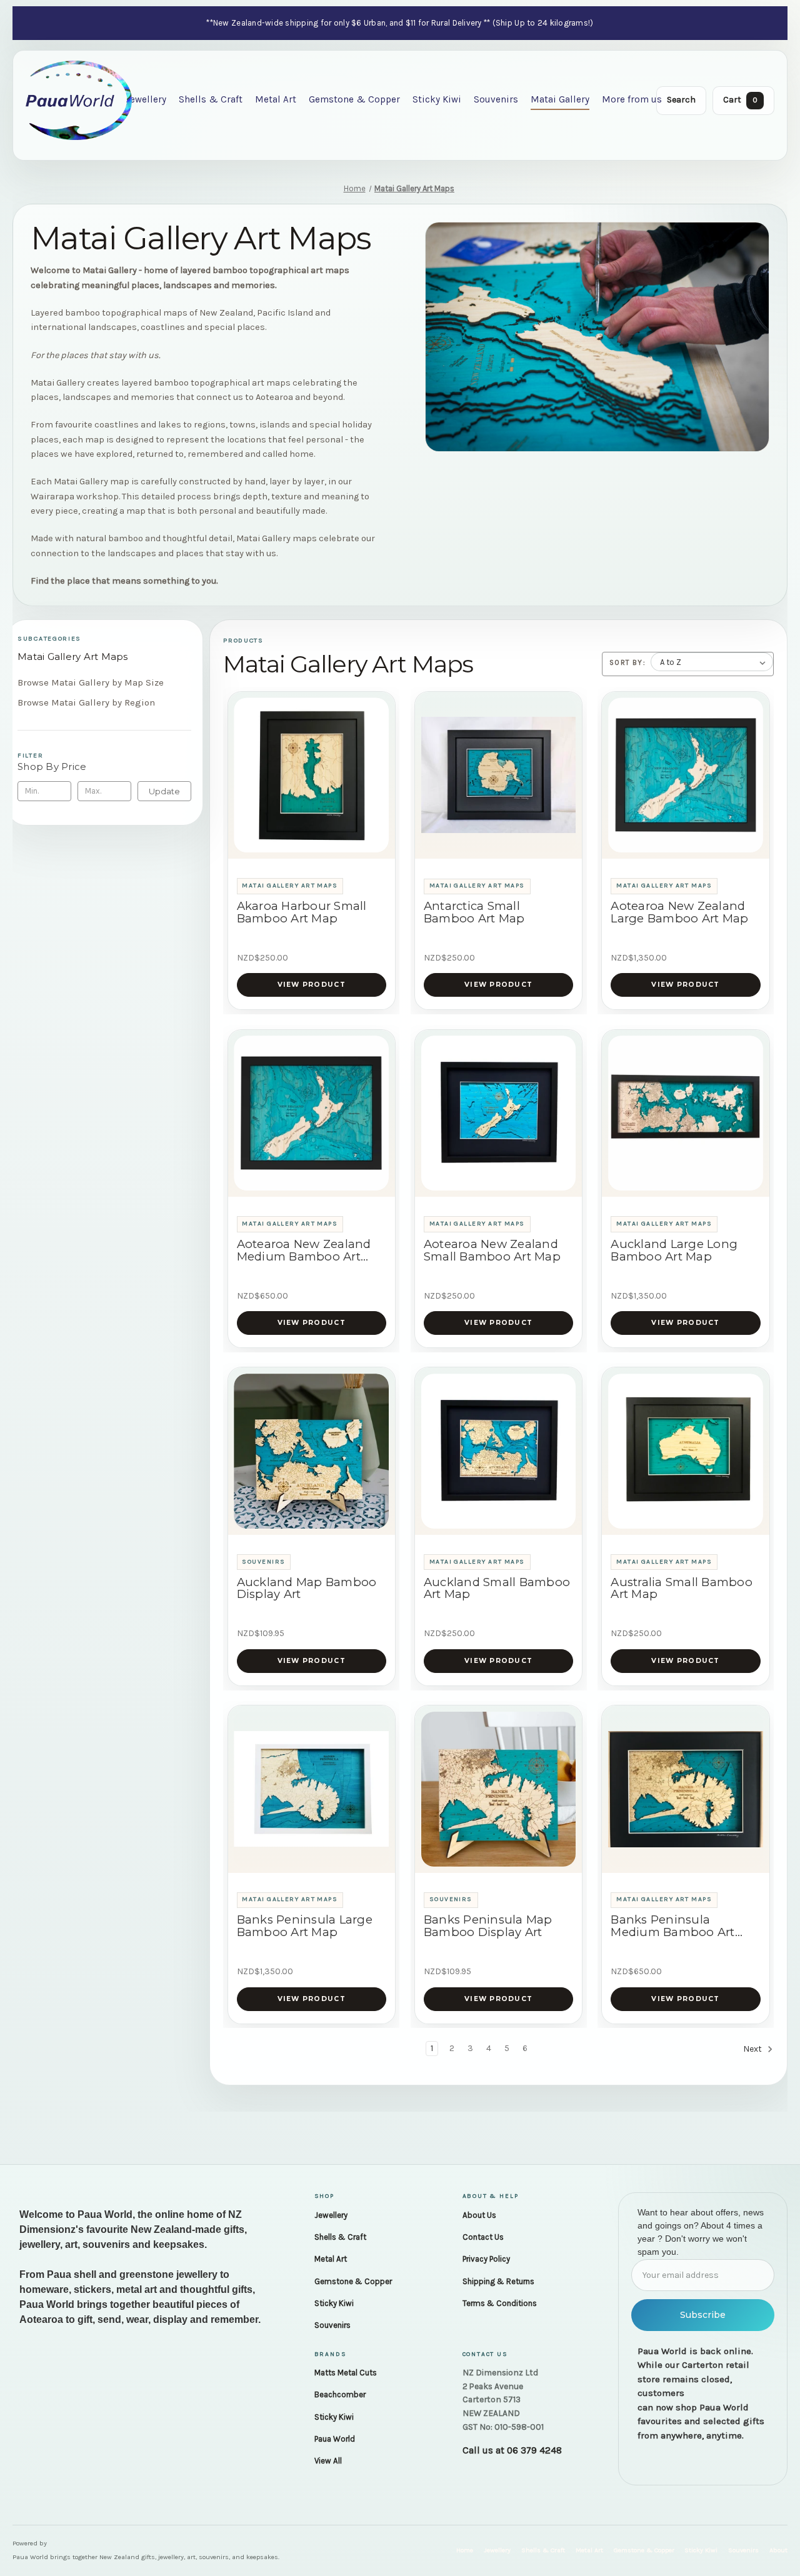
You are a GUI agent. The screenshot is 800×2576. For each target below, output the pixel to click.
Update (164, 791)
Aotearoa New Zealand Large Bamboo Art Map (679, 912)
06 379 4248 (534, 2450)
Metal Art (276, 99)
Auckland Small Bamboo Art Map (497, 1589)
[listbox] (712, 662)
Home (465, 2550)
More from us (632, 99)
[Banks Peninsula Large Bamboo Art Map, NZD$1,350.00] (311, 1789)
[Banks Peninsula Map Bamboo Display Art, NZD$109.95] (499, 1789)
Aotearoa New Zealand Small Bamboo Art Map (492, 1251)
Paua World (335, 2439)
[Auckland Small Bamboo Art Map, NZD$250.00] (499, 1451)
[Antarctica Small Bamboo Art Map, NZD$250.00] (499, 775)
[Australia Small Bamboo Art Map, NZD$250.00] (686, 1451)
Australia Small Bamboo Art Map (682, 1589)
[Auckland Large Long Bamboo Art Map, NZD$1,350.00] (686, 1113)
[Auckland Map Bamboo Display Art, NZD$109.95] (311, 1451)
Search (681, 100)
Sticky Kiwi (437, 99)
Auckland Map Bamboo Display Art (307, 1589)
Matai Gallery (560, 99)
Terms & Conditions (500, 2303)
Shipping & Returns (498, 2281)
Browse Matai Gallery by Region (86, 702)
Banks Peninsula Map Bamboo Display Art (488, 1926)
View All (328, 2461)
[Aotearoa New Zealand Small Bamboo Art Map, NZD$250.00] (499, 1113)
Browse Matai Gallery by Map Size (91, 682)
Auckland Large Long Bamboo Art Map (674, 1251)
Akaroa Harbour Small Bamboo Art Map (302, 912)
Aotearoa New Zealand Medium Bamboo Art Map (304, 1251)
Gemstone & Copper (354, 99)
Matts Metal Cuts (346, 2373)
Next (753, 2049)
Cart (740, 100)
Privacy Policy (486, 2259)
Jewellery (146, 99)
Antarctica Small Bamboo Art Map (474, 912)
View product (312, 985)
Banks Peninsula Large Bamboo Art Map (305, 1926)
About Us (479, 2215)
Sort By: (627, 662)
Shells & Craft (211, 99)
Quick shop (311, 844)
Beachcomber (340, 2394)
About (778, 2550)
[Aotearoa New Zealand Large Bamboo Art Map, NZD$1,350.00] (686, 775)
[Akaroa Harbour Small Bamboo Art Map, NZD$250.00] (311, 775)
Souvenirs (496, 99)
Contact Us (483, 2237)
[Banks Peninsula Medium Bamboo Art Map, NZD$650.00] (686, 1789)
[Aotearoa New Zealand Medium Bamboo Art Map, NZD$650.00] (311, 1113)
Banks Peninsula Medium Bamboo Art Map (672, 1926)
